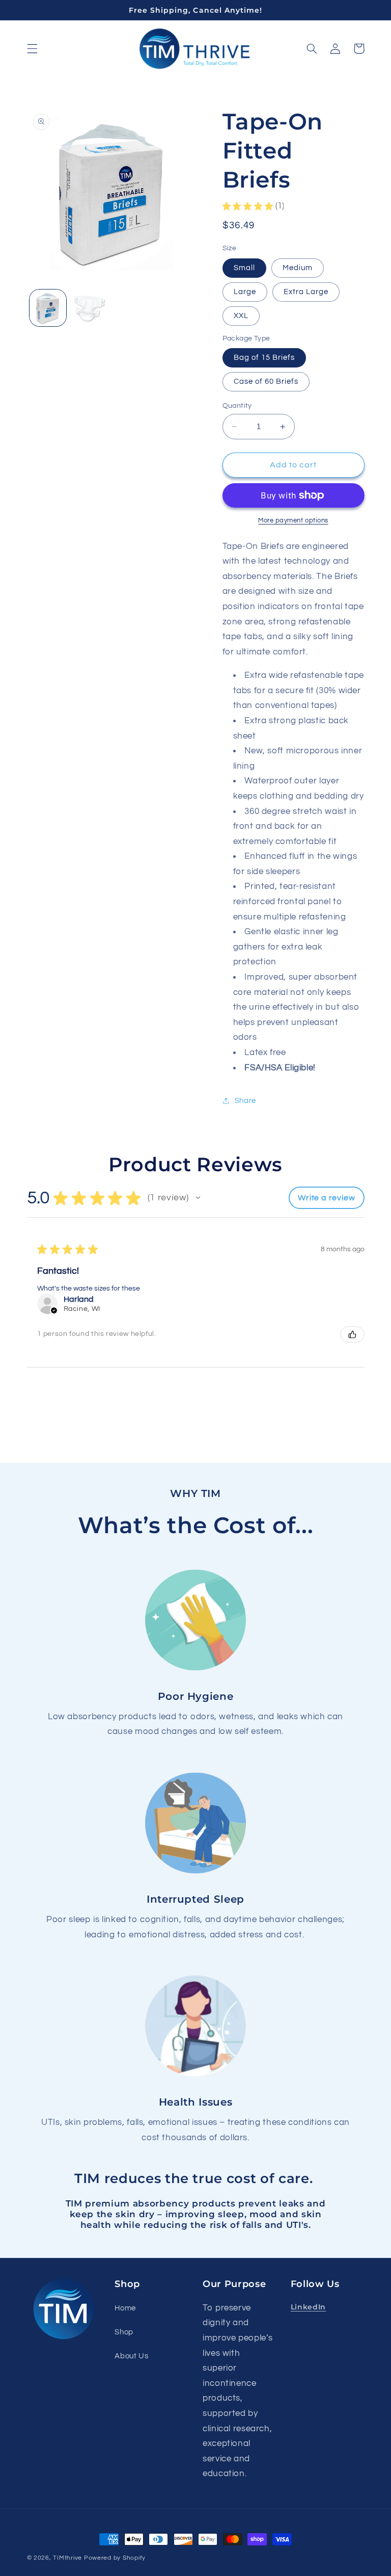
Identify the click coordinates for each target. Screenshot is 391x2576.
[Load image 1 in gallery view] (48, 308)
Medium (298, 268)
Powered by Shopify (115, 2558)
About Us (131, 2356)
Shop (124, 2332)
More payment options (293, 521)
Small (244, 268)
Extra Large (306, 292)
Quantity (237, 406)
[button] (32, 48)
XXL (241, 316)
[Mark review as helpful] (352, 1334)
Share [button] (245, 1101)
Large (245, 292)
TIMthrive (67, 2558)
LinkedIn (308, 2307)
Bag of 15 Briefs (264, 358)
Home (125, 2308)
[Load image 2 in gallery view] (90, 308)
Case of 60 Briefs (266, 382)
